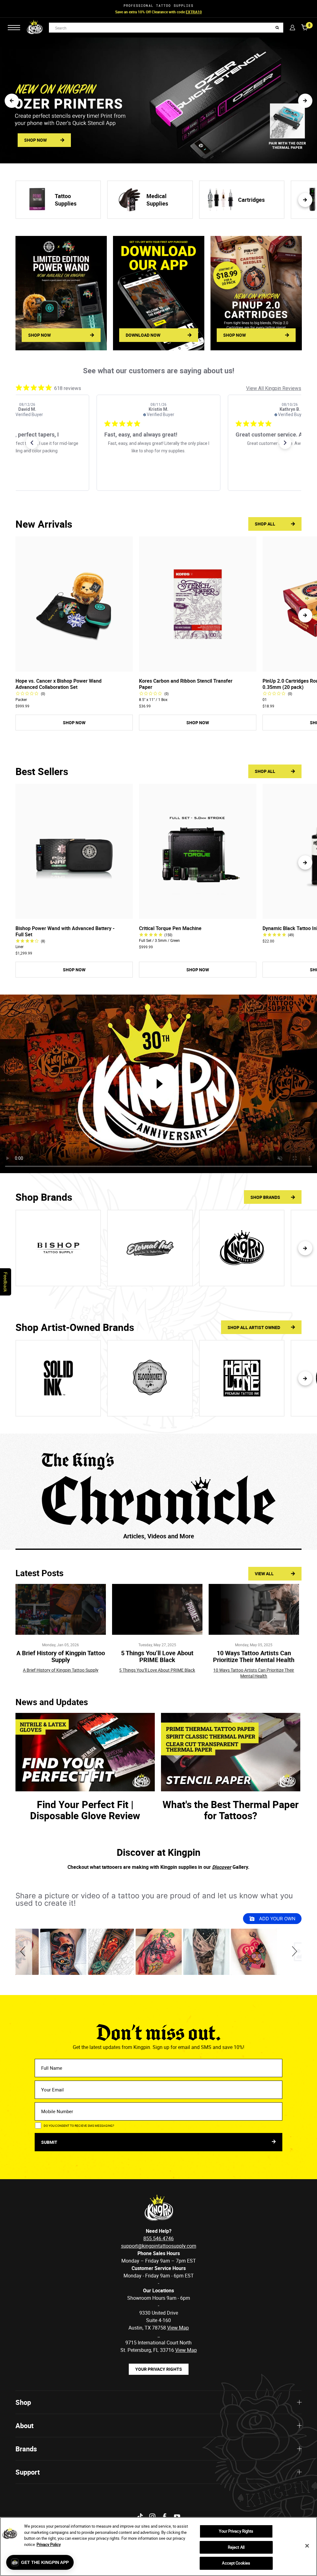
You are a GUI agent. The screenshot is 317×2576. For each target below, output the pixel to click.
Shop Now (187, 12)
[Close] (307, 2546)
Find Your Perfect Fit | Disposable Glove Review (85, 1810)
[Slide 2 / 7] (150, 1378)
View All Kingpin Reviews (274, 388)
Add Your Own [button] (277, 1919)
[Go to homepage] (35, 28)
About (24, 2425)
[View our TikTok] (140, 2517)
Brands (26, 2449)
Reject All (236, 2547)
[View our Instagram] (152, 2517)
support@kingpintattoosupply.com (159, 2246)
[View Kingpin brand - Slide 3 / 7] (242, 1248)
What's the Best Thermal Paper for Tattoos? (231, 1810)
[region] (158, 2547)
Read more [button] (171, 466)
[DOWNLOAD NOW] (159, 293)
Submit (50, 2142)
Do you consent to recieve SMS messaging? (79, 2126)
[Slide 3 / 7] (242, 1378)
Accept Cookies (236, 2563)
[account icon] (292, 27)
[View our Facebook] (165, 2517)
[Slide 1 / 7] (58, 1378)
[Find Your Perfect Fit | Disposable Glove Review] (85, 1752)
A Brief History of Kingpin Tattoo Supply (61, 1656)
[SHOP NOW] (61, 293)
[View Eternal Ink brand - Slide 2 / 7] (150, 1248)
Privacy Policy (49, 2544)
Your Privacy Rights (159, 2369)
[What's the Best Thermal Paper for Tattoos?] (231, 1752)
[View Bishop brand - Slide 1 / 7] (58, 1248)
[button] (12, 101)
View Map (186, 2350)
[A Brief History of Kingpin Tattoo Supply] (61, 1609)
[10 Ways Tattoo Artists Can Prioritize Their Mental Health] (254, 1609)
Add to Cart (74, 666)
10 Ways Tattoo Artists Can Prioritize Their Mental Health (254, 1656)
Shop (23, 2402)
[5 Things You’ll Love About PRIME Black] (157, 1609)
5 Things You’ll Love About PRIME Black (157, 1656)
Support (28, 2472)
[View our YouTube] (177, 2517)
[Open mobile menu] (14, 28)
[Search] (277, 28)
